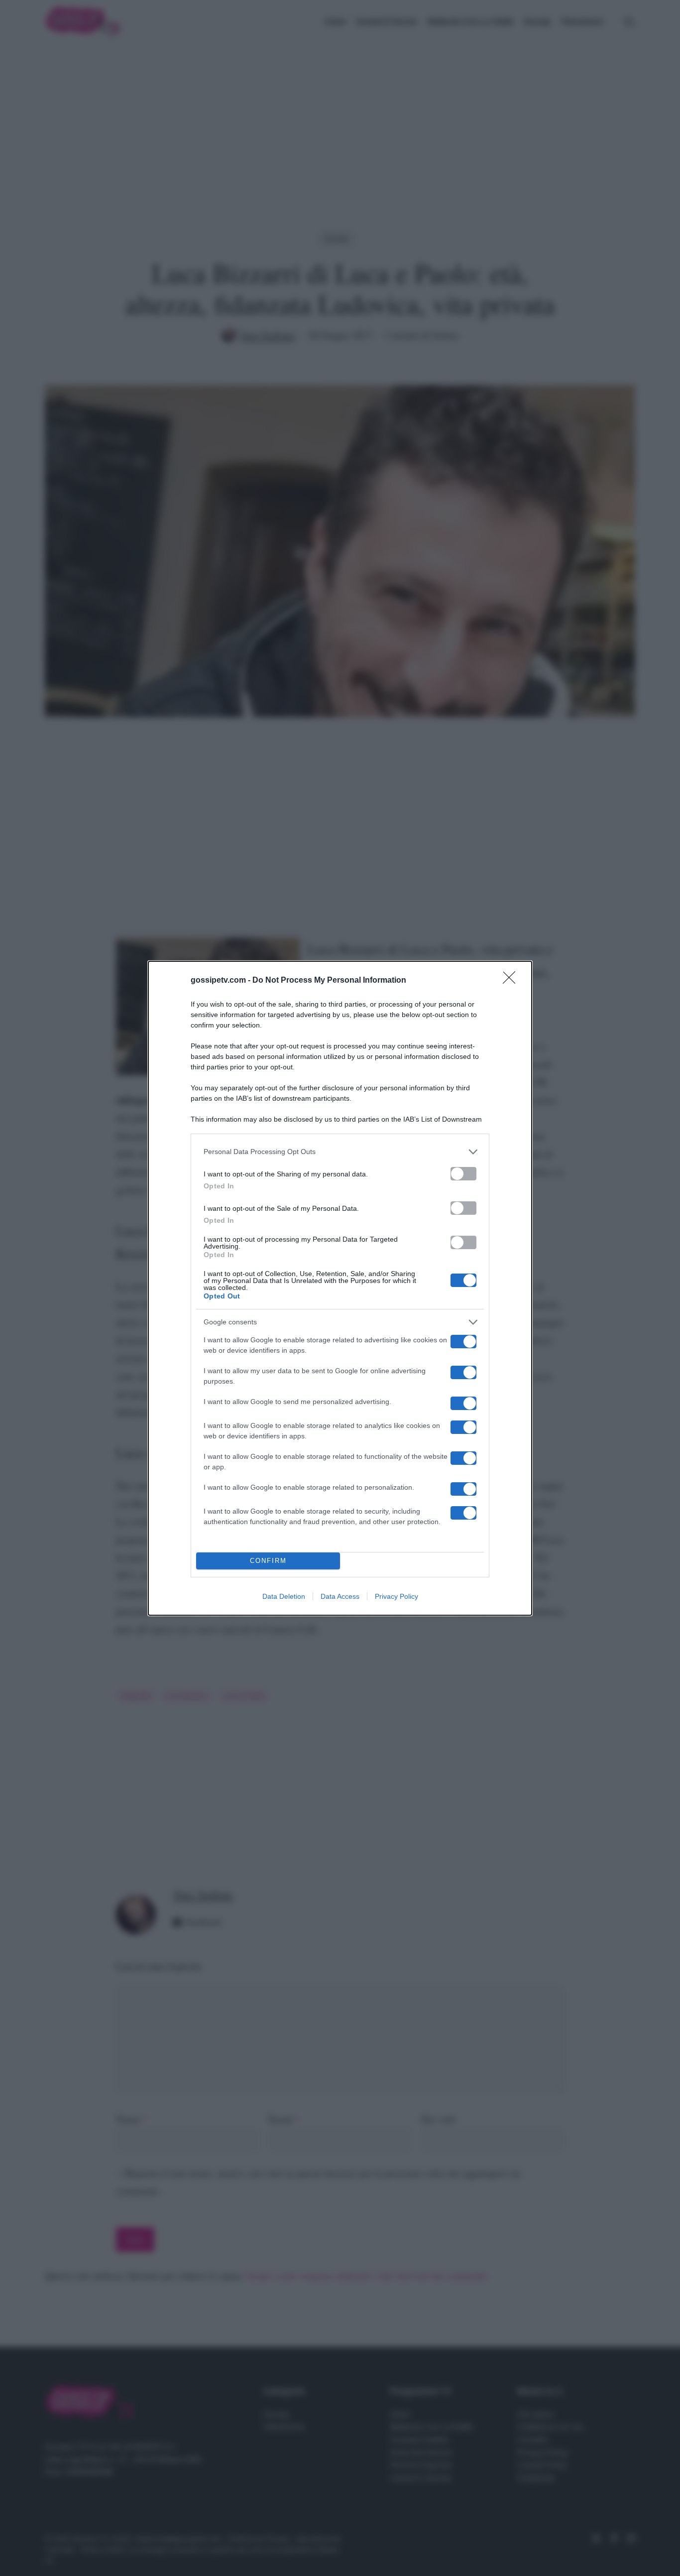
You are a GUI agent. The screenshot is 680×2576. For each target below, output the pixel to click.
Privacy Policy (397, 1596)
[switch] (463, 1174)
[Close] (512, 981)
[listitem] (340, 1152)
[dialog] (340, 1288)
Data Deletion (284, 1596)
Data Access (340, 1596)
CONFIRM (268, 1561)
